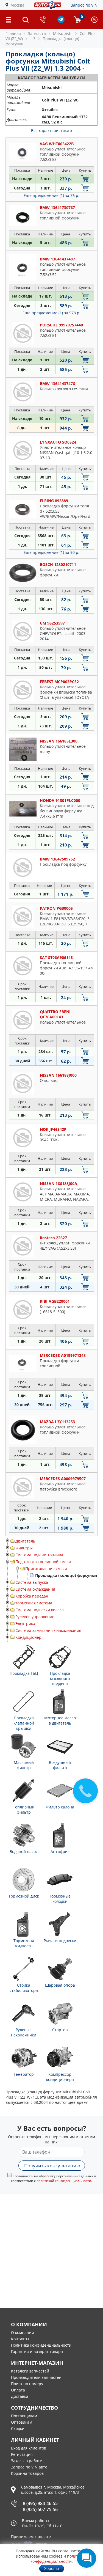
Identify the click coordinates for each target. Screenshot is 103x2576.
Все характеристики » (52, 130)
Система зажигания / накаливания (48, 1630)
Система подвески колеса (40, 1610)
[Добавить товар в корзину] (85, 179)
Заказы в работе (27, 2461)
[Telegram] (61, 22)
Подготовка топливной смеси (43, 1562)
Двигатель (25, 1541)
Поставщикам (24, 2416)
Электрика (25, 1624)
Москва (17, 5)
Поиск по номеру (27, 2384)
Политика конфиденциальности (41, 2345)
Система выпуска (32, 1582)
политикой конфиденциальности (64, 2181)
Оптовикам (22, 2422)
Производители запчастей (36, 2377)
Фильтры (24, 1548)
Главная (13, 33)
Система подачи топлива (39, 1555)
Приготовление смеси (46, 1569)
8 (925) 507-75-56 (40, 2509)
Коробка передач (32, 1596)
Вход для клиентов (29, 2448)
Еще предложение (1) (51, 195)
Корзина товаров (27, 2473)
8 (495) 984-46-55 (40, 2503)
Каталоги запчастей (30, 2371)
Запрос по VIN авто (29, 2467)
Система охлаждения (35, 1589)
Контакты (20, 2339)
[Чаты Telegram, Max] (87, 2558)
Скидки (18, 2428)
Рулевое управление (35, 1617)
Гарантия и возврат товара (37, 2351)
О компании (23, 2332)
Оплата (18, 2390)
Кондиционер (28, 1637)
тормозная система (34, 1603)
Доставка (20, 2396)
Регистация (22, 2454)
